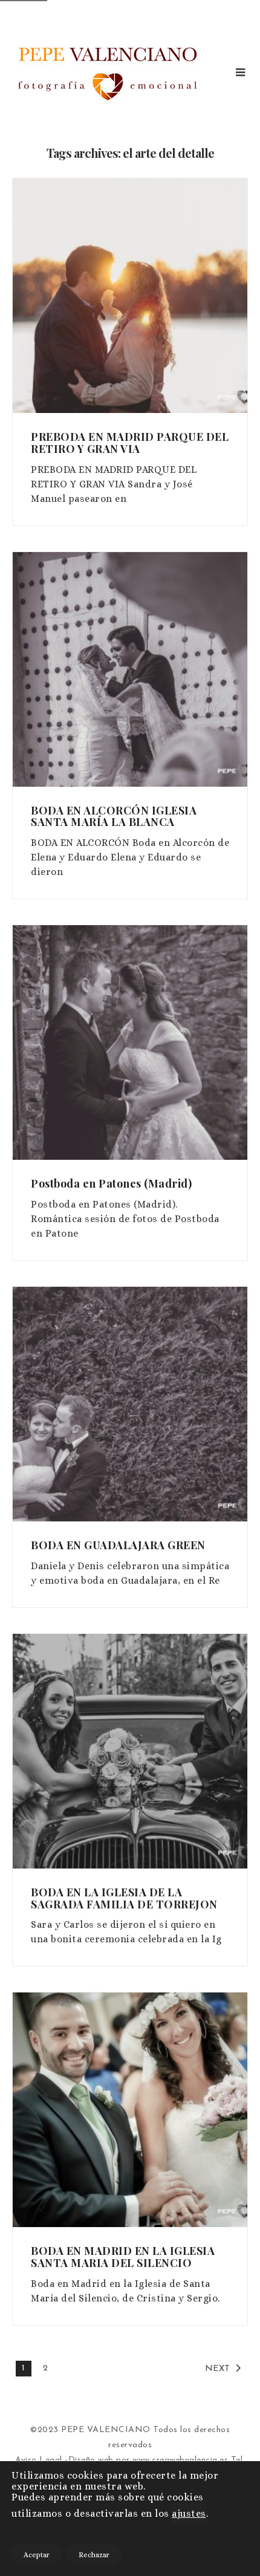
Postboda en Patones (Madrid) (111, 1183)
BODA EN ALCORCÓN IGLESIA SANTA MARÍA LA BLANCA (114, 816)
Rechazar (94, 2555)
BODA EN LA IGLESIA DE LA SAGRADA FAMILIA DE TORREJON (124, 1898)
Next (218, 2369)
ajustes (189, 2513)
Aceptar (37, 2555)
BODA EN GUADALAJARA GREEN (118, 1545)
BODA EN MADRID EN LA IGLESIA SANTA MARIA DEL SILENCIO (123, 2257)
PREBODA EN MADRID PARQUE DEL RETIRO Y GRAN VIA (130, 443)
